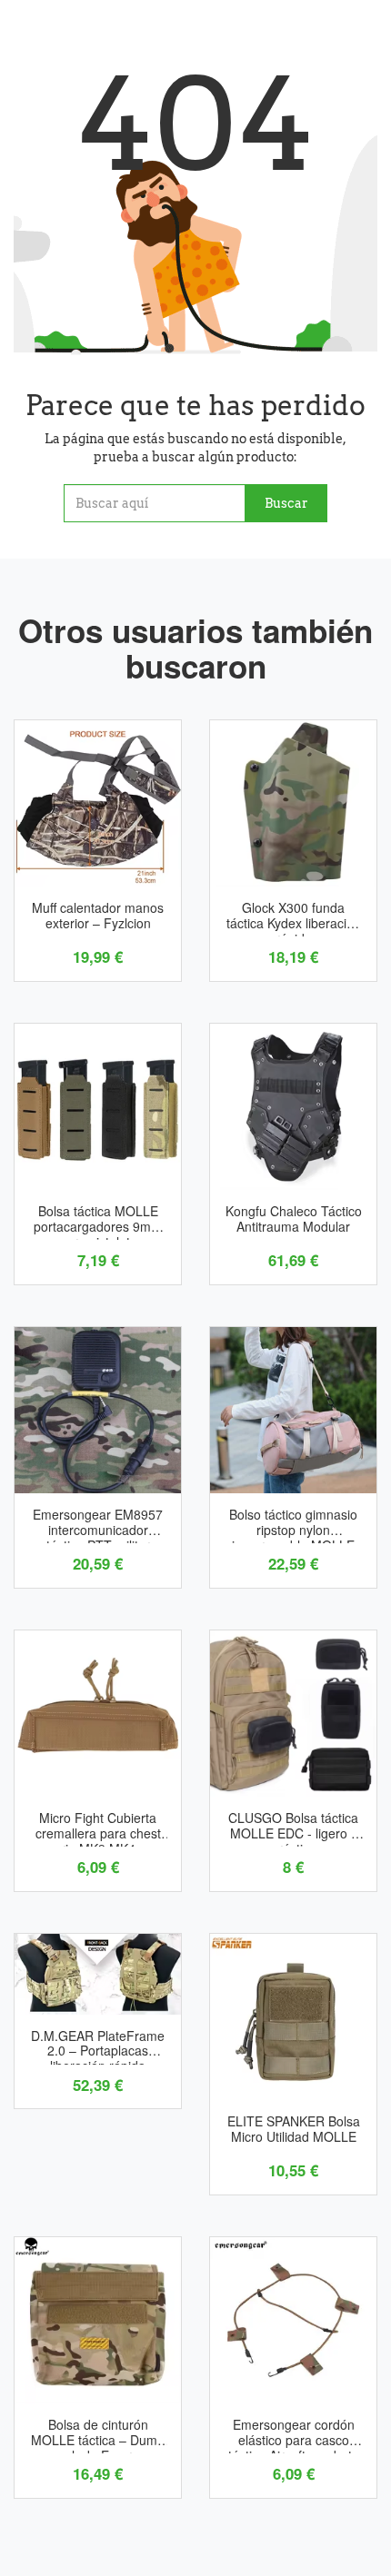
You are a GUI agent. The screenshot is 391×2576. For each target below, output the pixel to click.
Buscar (286, 503)
